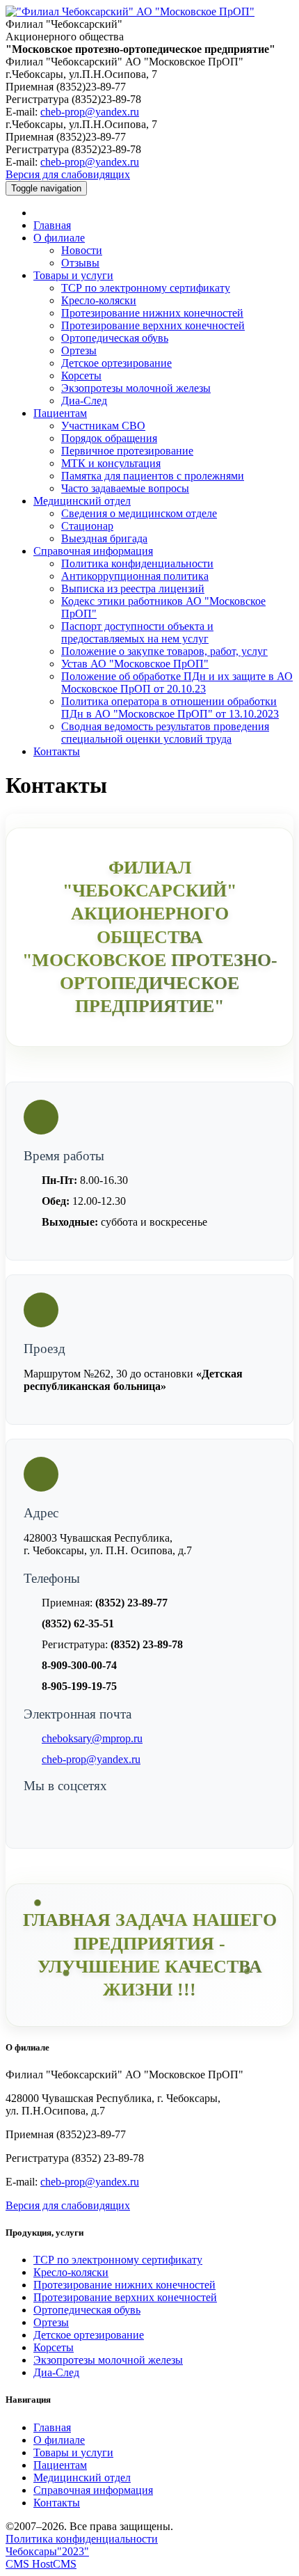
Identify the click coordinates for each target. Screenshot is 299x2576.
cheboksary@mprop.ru (92, 1738)
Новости (82, 250)
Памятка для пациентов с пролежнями (153, 476)
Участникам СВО (103, 426)
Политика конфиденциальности (137, 563)
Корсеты (81, 376)
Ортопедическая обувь (115, 338)
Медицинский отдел (82, 501)
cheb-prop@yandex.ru (90, 112)
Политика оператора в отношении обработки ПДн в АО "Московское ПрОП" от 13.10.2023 (170, 708)
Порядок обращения (109, 438)
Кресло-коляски (99, 300)
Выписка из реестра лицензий (133, 588)
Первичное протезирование (127, 451)
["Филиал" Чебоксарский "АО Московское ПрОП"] (130, 11)
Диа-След (84, 401)
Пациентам (60, 413)
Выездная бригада (104, 538)
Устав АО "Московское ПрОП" (135, 664)
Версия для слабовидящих (68, 174)
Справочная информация (93, 551)
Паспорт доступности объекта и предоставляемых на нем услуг (137, 632)
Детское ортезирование (116, 363)
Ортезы (79, 350)
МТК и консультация (111, 463)
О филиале (59, 238)
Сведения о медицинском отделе (139, 513)
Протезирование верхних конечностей (153, 325)
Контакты (57, 751)
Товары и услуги (73, 275)
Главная (52, 225)
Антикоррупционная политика (135, 576)
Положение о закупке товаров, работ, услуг (164, 651)
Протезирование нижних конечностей (152, 313)
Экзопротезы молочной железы (136, 388)
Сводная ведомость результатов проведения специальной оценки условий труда (165, 733)
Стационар (87, 526)
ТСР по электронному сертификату (146, 288)
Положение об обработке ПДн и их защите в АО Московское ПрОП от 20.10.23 (177, 682)
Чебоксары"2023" (47, 2551)
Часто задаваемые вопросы (125, 488)
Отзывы (80, 263)
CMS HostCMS (41, 2564)
